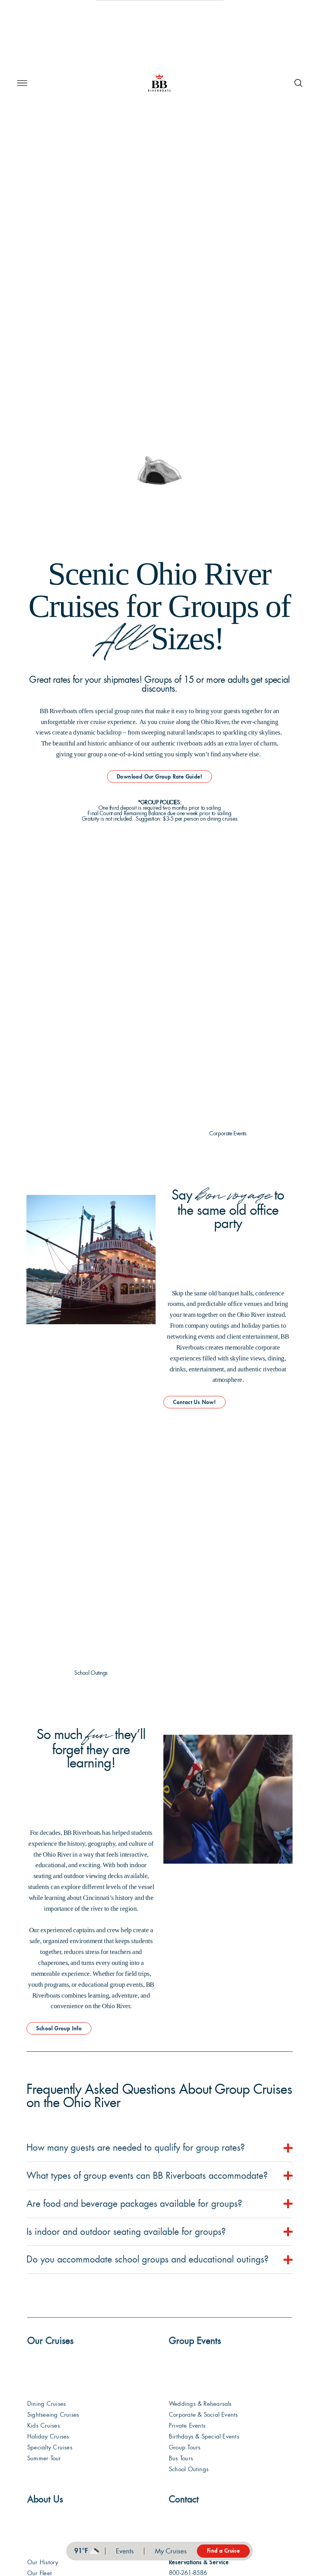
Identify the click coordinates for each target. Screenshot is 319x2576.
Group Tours (185, 2447)
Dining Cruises (46, 2404)
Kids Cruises (44, 2426)
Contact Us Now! (195, 1402)
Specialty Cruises (50, 2447)
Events (125, 2551)
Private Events (187, 2426)
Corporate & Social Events (203, 2415)
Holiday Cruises (48, 2437)
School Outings (189, 2469)
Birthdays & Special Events (204, 2437)
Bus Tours (181, 2458)
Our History (43, 2562)
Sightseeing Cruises (53, 2415)
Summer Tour (44, 2458)
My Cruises (171, 2551)
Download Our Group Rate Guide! (159, 777)
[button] (22, 83)
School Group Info (59, 2028)
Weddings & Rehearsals (200, 2404)
